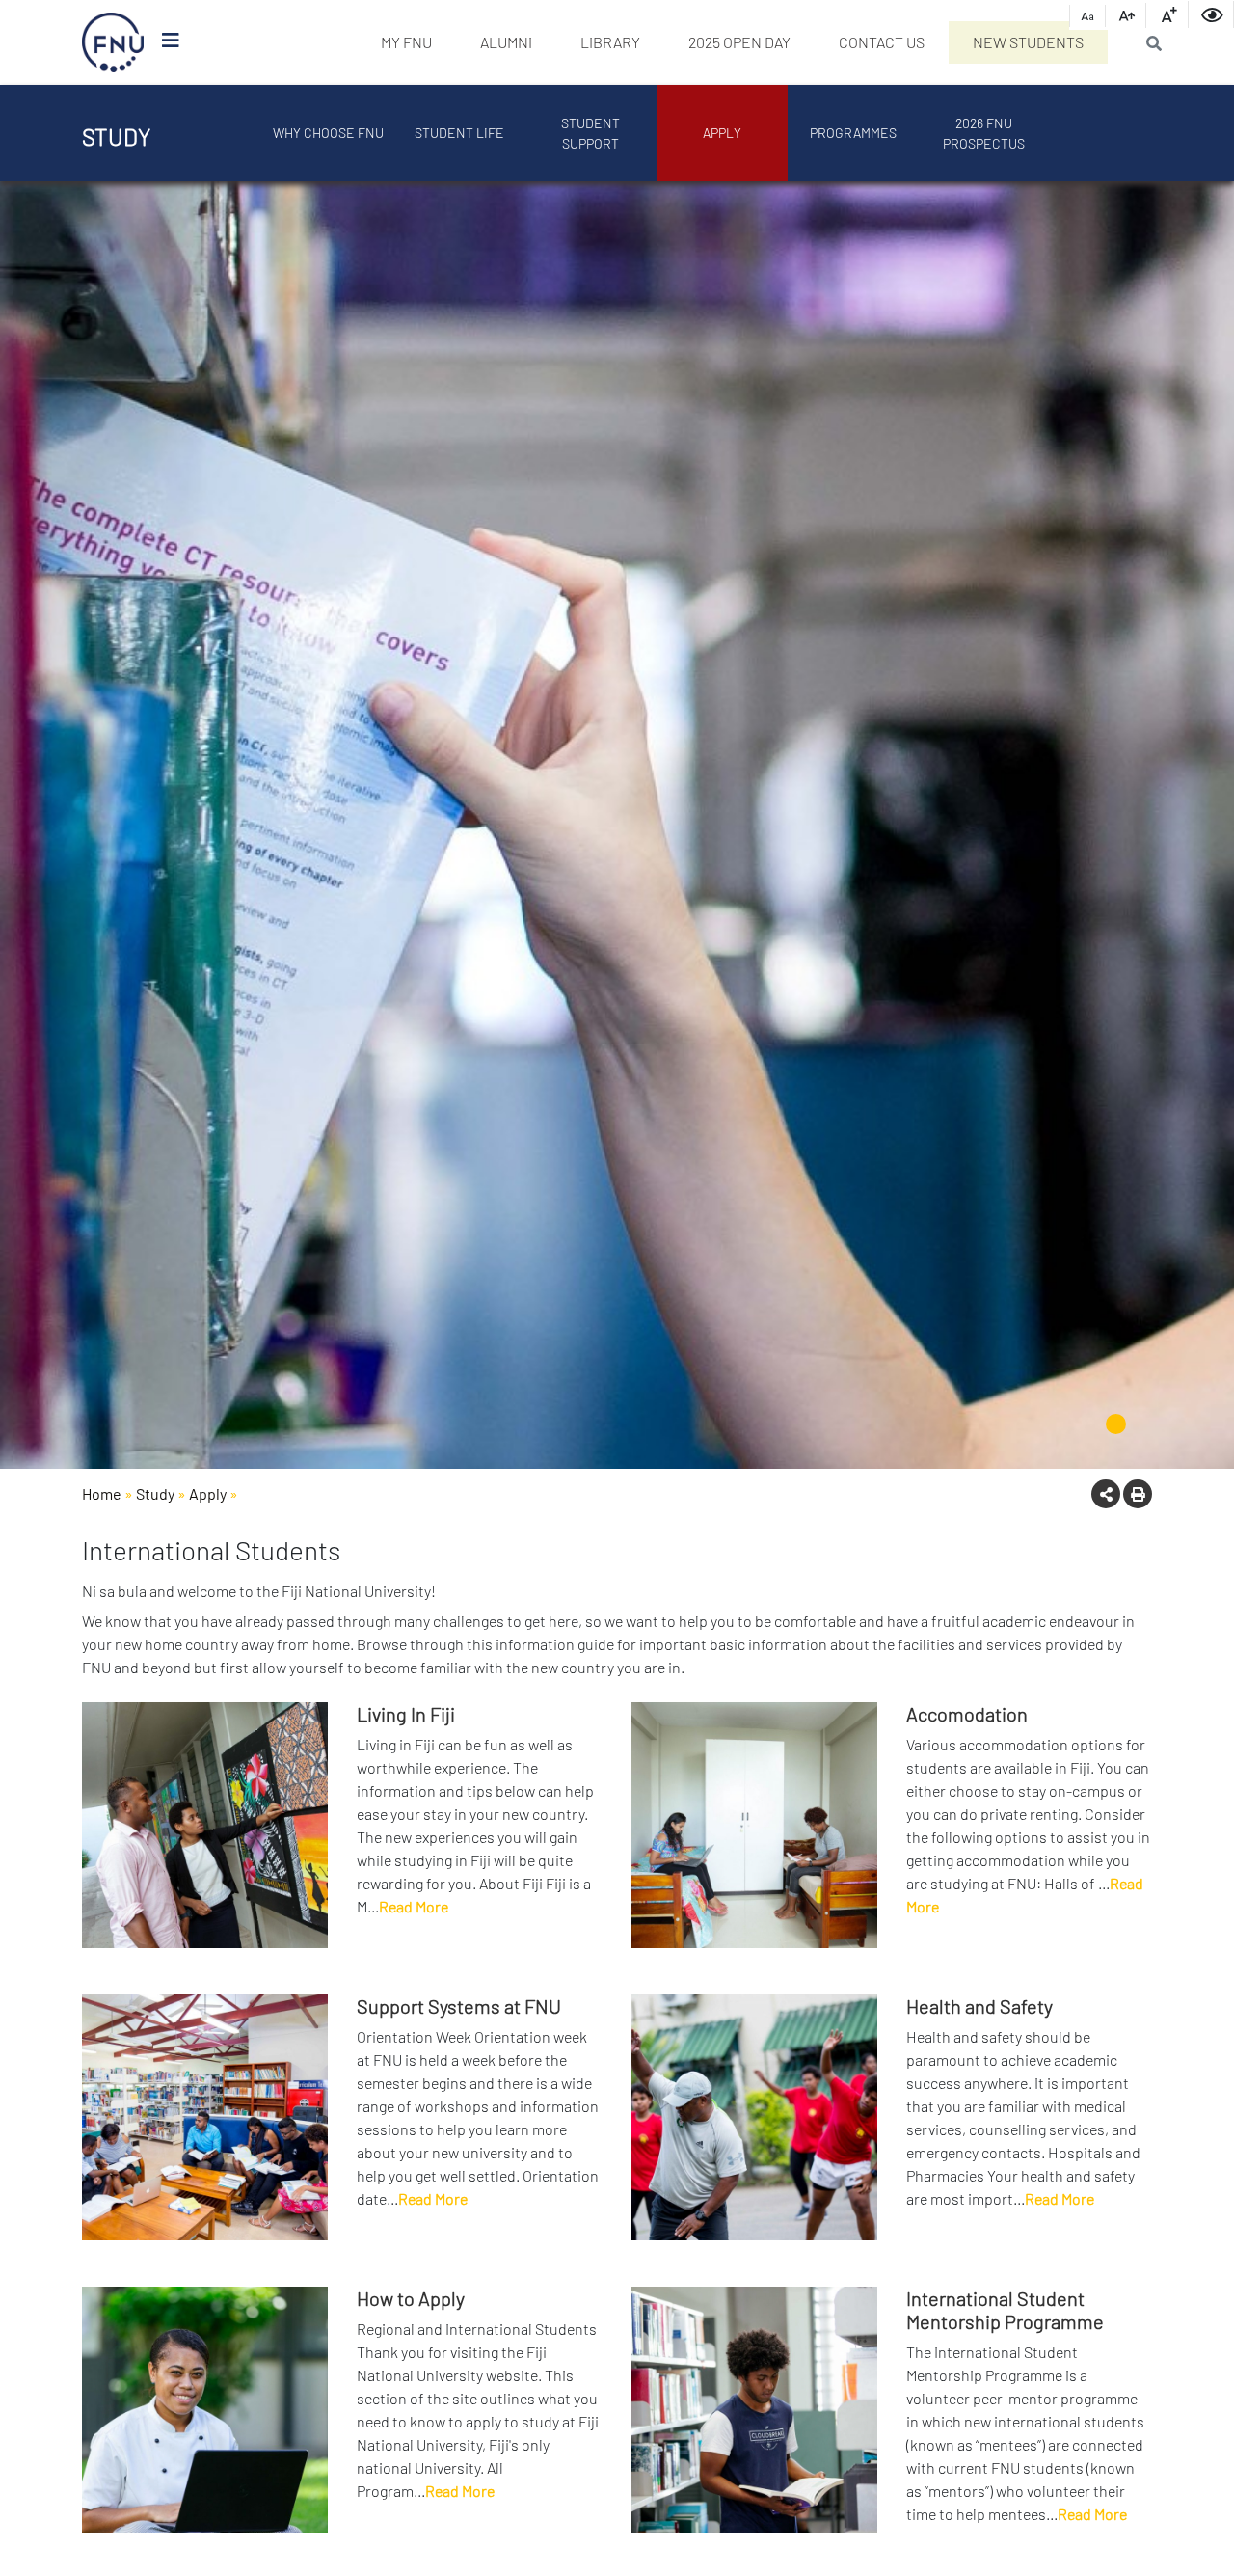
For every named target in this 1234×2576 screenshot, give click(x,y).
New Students (1028, 42)
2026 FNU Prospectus (984, 133)
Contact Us (882, 42)
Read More (414, 1906)
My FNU (406, 42)
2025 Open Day (739, 42)
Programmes (853, 133)
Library (610, 42)
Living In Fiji (406, 1714)
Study (155, 1493)
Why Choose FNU (328, 133)
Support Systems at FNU (459, 2006)
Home (102, 1493)
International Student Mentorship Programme (1005, 2310)
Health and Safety (979, 2006)
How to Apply (411, 2298)
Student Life (459, 133)
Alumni (506, 42)
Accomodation (967, 1714)
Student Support (590, 133)
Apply (722, 133)
